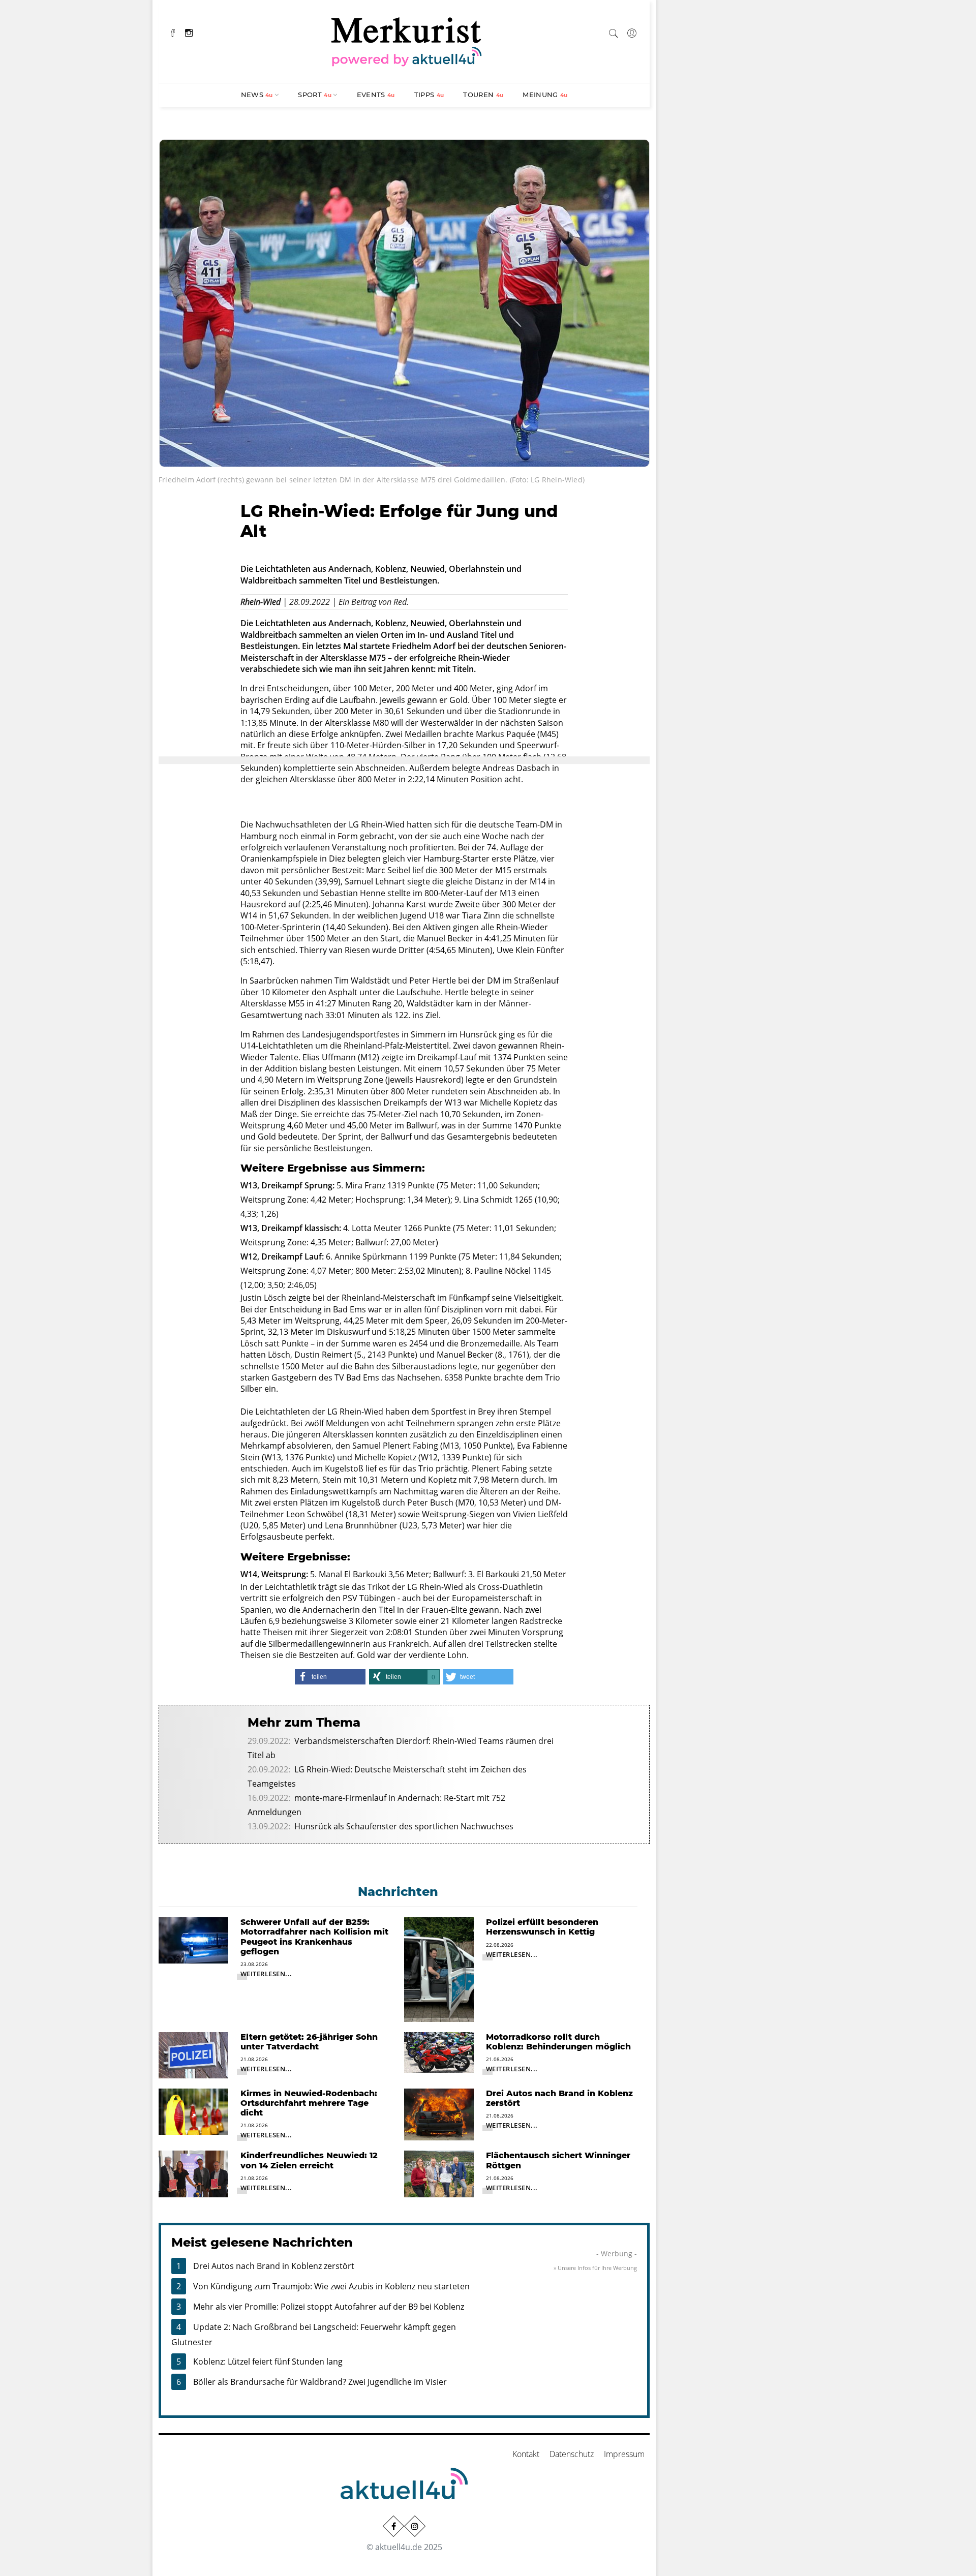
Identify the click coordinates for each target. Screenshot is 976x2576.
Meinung (545, 95)
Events (376, 95)
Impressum (624, 2454)
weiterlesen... (266, 1974)
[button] (330, 1677)
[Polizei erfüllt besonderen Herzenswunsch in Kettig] (439, 1969)
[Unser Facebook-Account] (393, 2526)
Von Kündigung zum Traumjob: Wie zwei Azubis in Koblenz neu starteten (331, 2286)
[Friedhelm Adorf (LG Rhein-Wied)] (404, 302)
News (257, 95)
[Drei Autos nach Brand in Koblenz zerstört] (439, 2113)
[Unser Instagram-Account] (415, 2526)
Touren (483, 95)
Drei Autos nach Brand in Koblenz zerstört (274, 2266)
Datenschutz (572, 2454)
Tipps (429, 95)
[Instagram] (189, 32)
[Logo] (407, 40)
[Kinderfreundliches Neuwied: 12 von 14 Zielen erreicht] (193, 2173)
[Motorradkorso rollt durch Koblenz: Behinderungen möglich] (439, 2051)
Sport (315, 95)
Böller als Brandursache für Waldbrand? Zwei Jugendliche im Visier (320, 2382)
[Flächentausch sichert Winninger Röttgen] (439, 2173)
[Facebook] (173, 32)
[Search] (614, 32)
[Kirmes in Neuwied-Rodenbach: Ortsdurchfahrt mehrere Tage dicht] (193, 2111)
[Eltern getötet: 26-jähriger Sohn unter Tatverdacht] (193, 2054)
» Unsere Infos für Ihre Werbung (595, 2268)
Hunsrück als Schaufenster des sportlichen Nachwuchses (404, 1826)
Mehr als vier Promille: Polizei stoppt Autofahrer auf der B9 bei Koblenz (329, 2307)
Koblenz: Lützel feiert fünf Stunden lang (268, 2362)
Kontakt (526, 2454)
